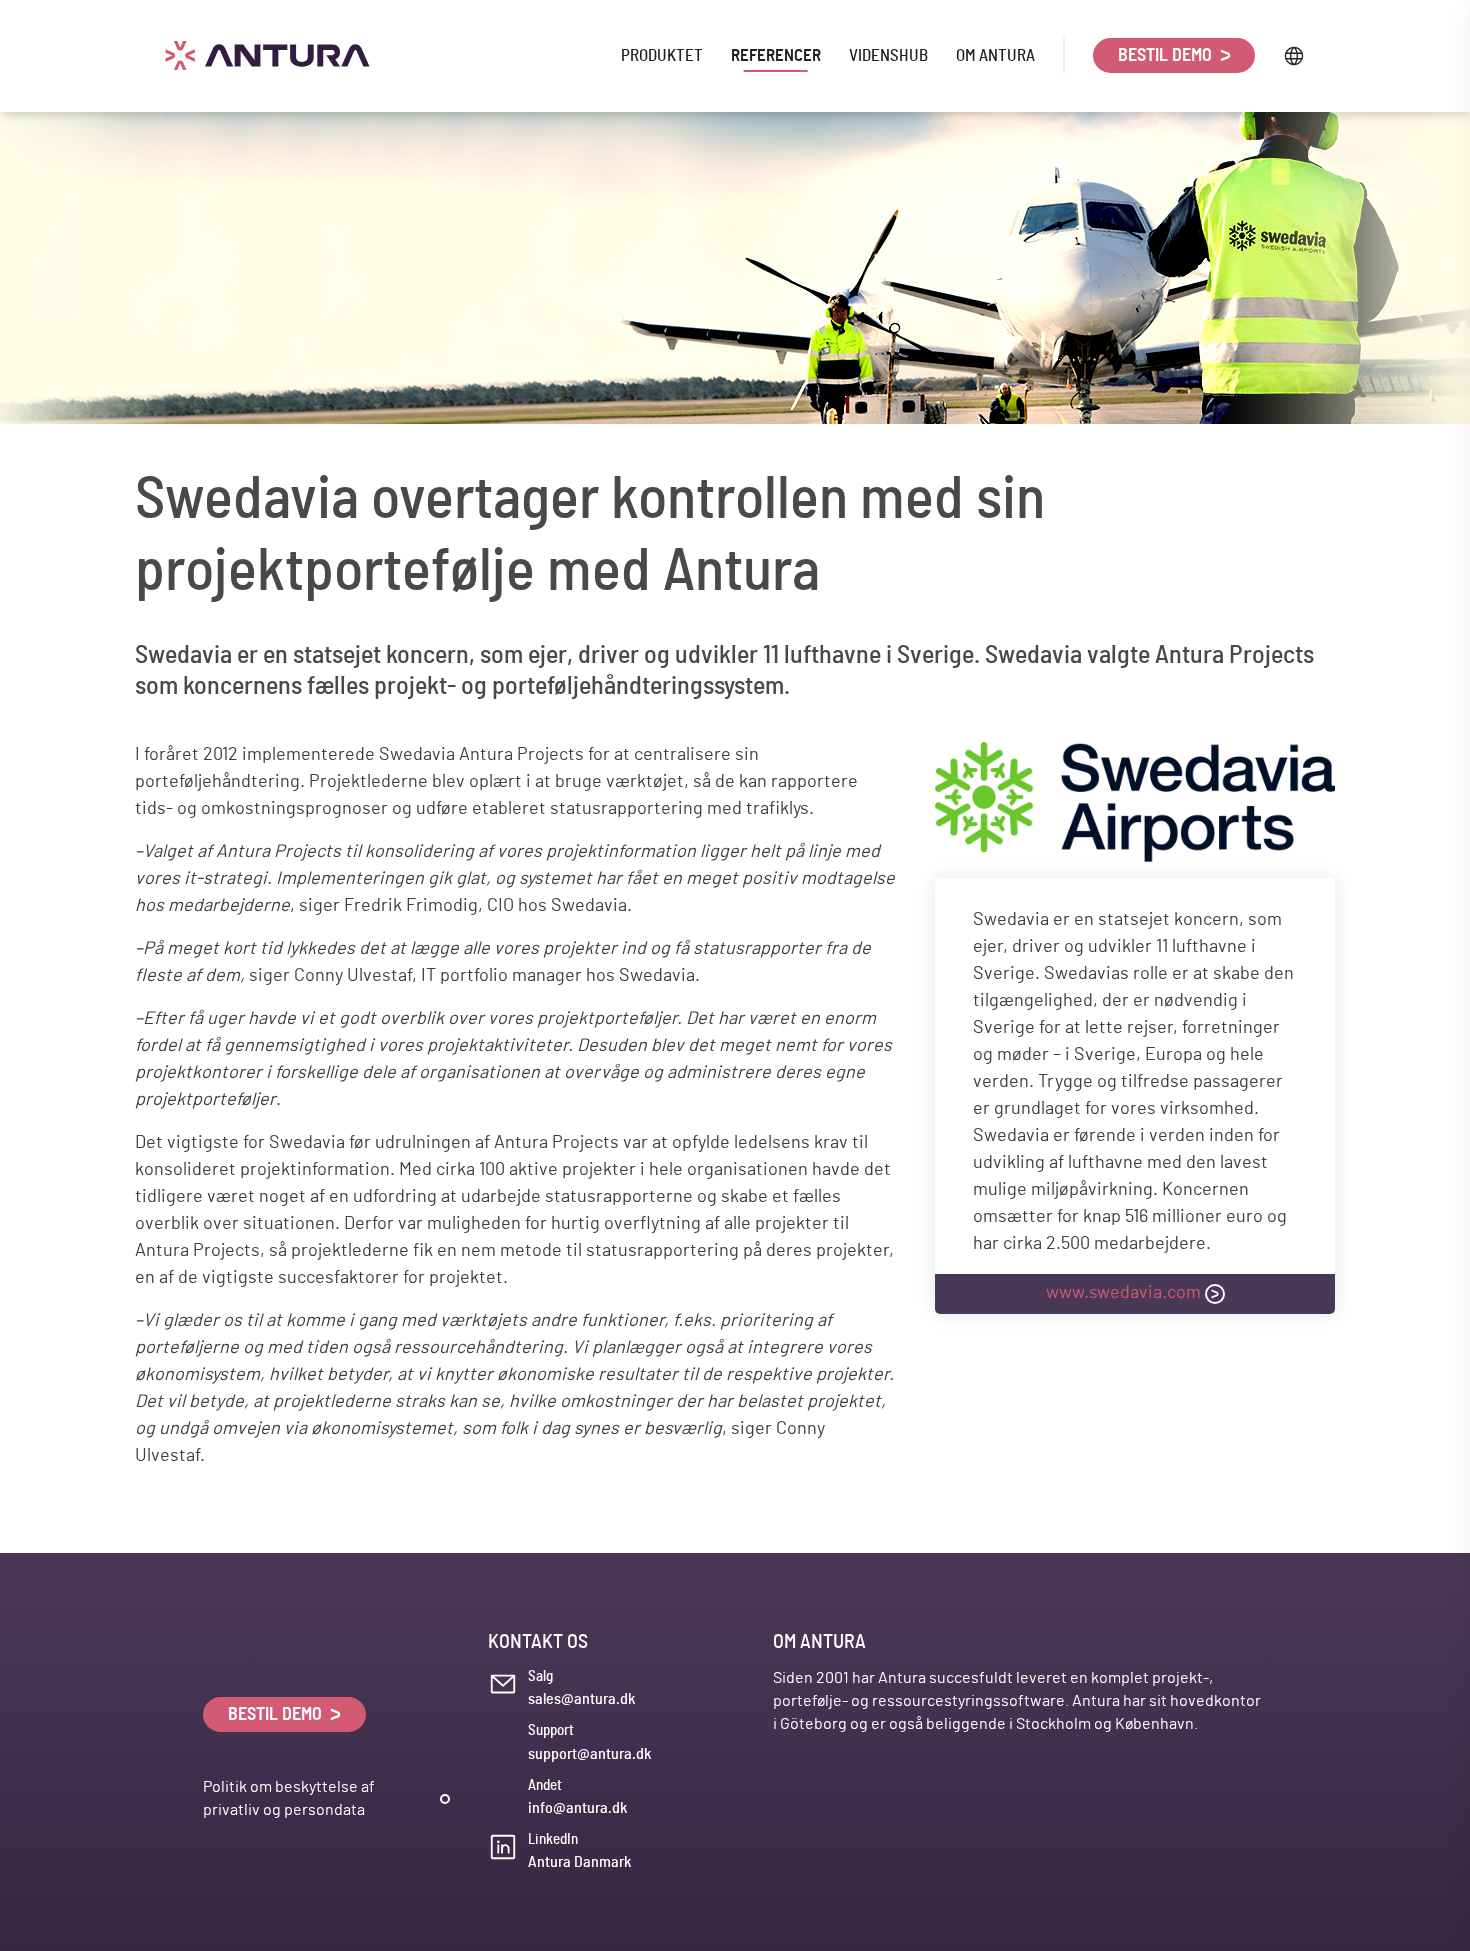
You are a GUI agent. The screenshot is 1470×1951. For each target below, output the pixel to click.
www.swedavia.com (1123, 1293)
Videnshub (888, 55)
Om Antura (995, 55)
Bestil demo (1167, 56)
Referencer (776, 55)
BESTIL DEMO (277, 1715)
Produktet (662, 55)
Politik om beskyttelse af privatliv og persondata (289, 1798)
